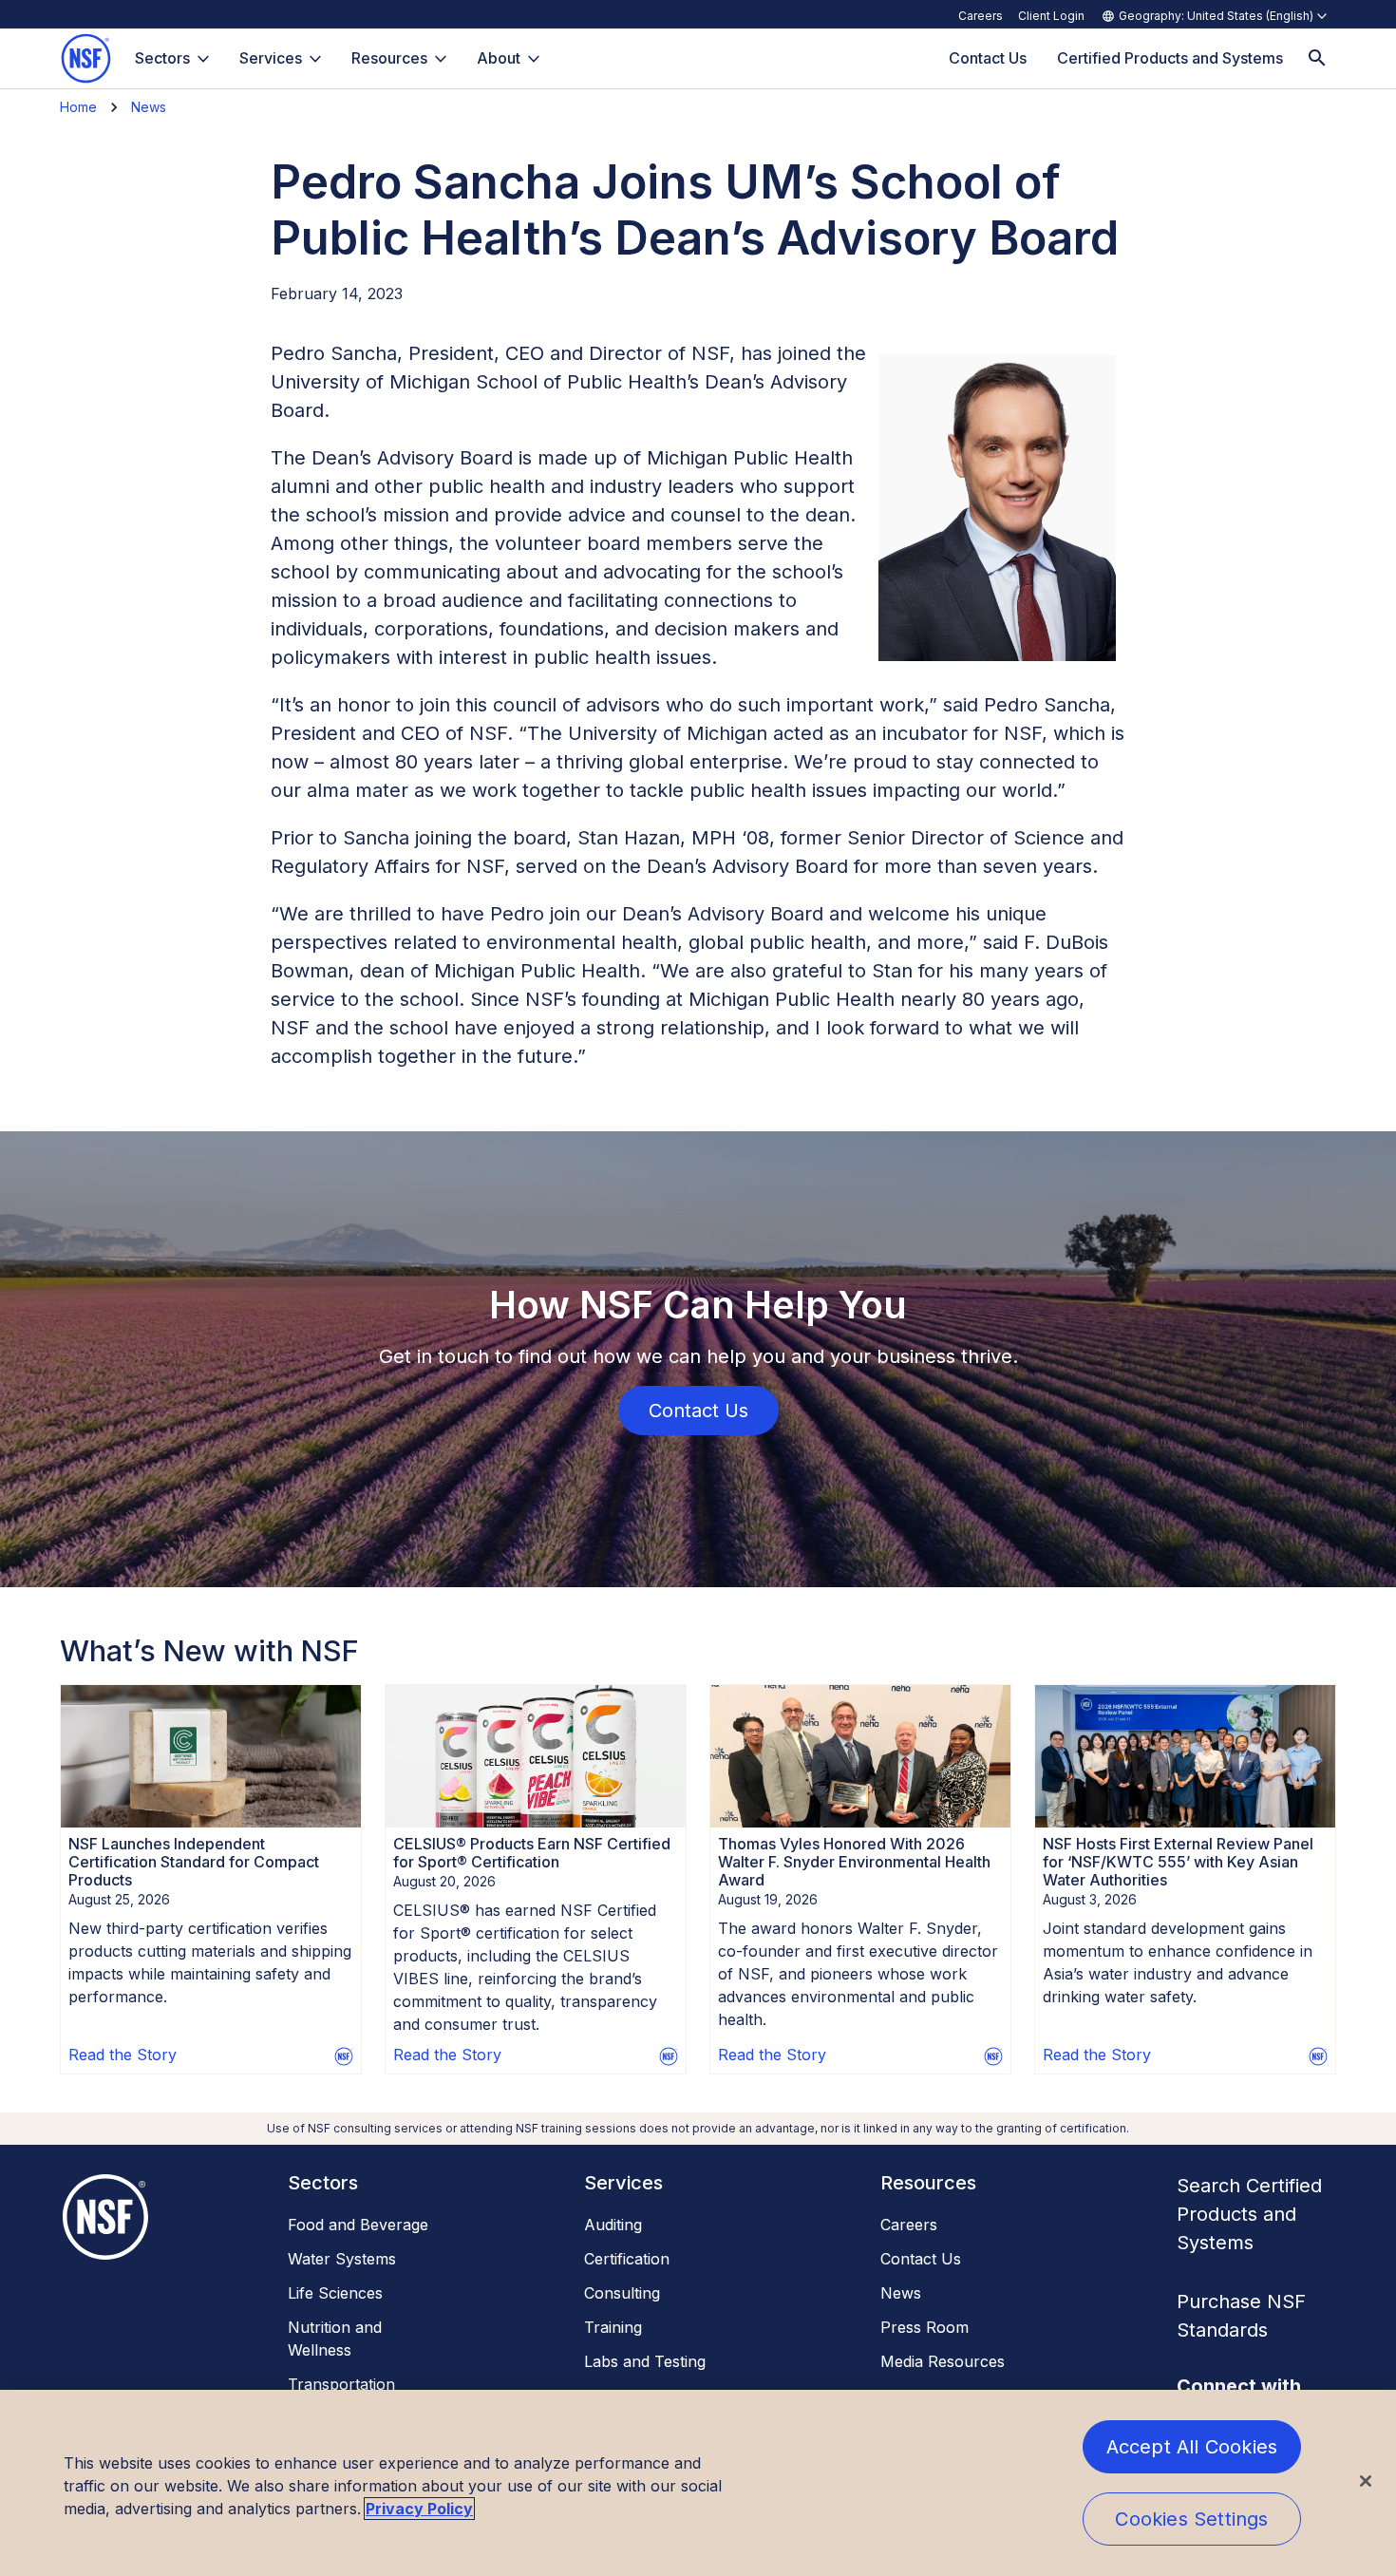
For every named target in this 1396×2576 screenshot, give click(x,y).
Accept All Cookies (1192, 2447)
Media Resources (943, 2361)
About (499, 58)
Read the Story (123, 2055)
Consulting (622, 2293)
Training (613, 2327)
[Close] (1366, 2481)
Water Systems (342, 2259)
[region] (698, 2483)
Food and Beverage (358, 2225)
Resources (389, 58)
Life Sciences (335, 2293)
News (149, 107)
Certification (627, 2259)
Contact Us (921, 2259)
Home (78, 107)
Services (271, 58)
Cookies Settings (1191, 2519)
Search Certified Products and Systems (1249, 2214)
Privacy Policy (419, 2509)
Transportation (341, 2384)
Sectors (162, 58)
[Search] (1317, 58)
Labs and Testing (645, 2361)
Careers (981, 16)
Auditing (613, 2225)
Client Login (1051, 16)
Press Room (924, 2327)
